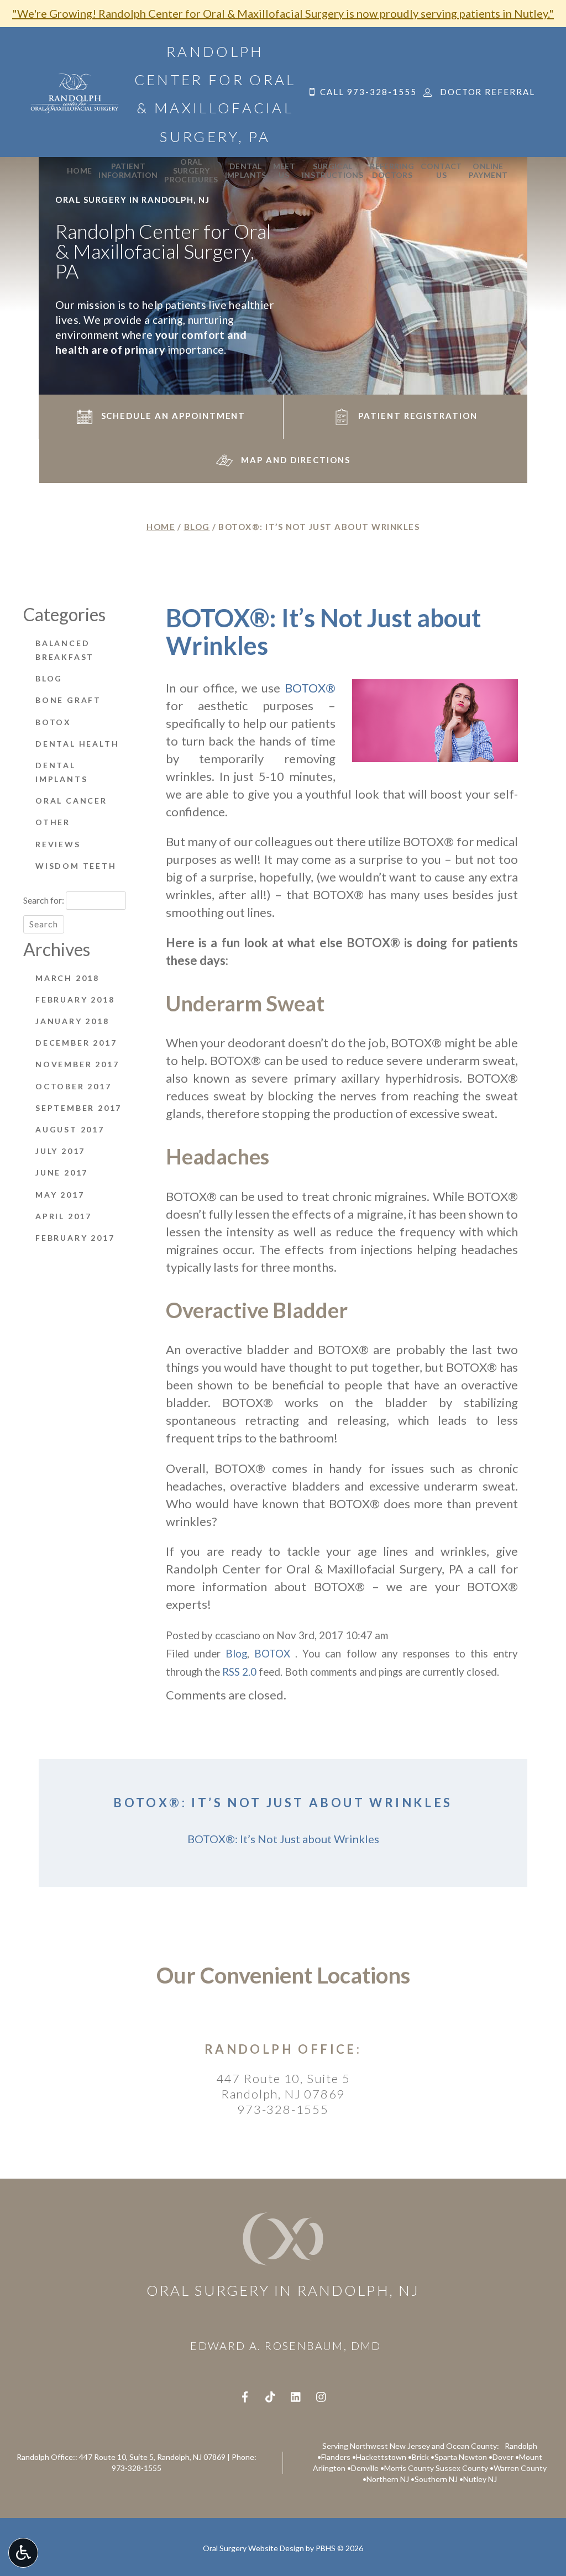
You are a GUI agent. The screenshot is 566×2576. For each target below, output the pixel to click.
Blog (197, 527)
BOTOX (272, 1654)
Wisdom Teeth (76, 866)
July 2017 (60, 1151)
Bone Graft (68, 700)
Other (53, 822)
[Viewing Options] (23, 2553)
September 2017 (78, 1108)
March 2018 (67, 978)
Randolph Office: (283, 2049)
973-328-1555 (283, 2109)
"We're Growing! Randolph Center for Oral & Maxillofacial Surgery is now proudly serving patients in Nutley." (283, 13)
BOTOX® (310, 688)
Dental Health (77, 744)
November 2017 (77, 1064)
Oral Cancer (71, 801)
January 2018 (72, 1021)
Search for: (44, 900)
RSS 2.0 (239, 1672)
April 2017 (64, 1216)
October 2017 (74, 1086)
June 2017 (62, 1172)
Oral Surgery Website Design (253, 2548)
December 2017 (76, 1043)
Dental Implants (61, 772)
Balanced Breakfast (65, 650)
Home (79, 171)
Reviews (58, 844)
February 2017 (75, 1238)
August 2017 (70, 1129)
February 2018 (75, 1000)
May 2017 (60, 1195)
